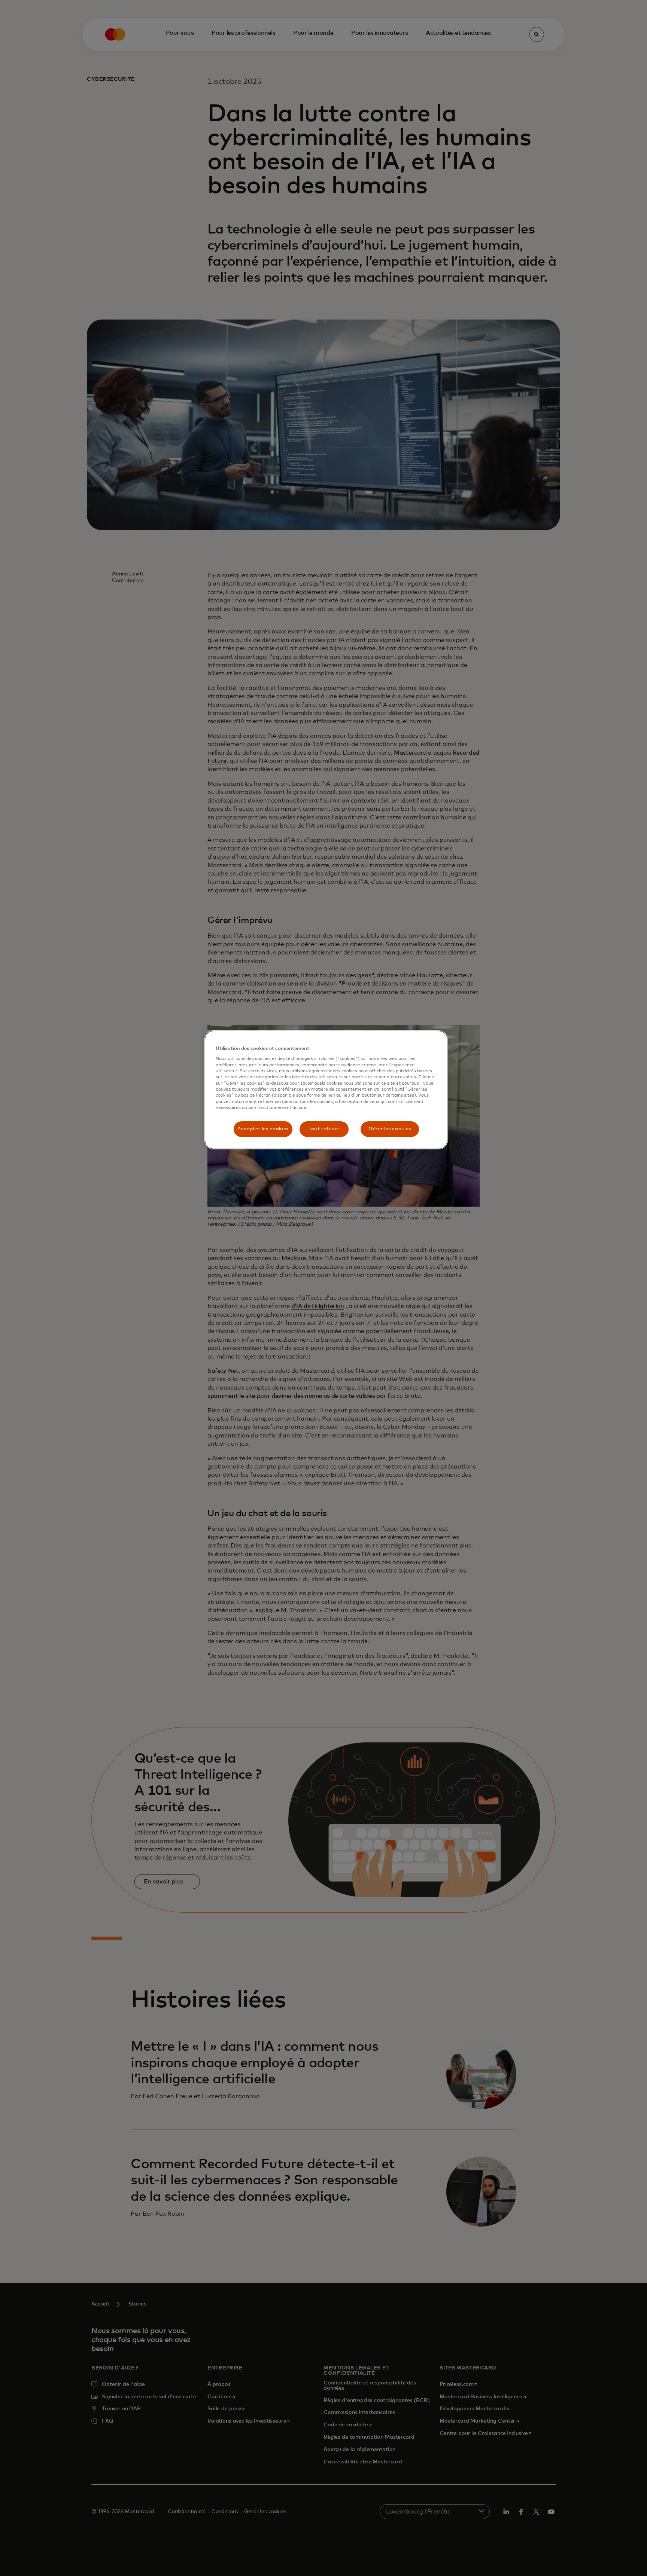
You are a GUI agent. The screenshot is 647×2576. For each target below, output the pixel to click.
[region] (326, 1090)
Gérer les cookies (390, 1129)
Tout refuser (324, 1129)
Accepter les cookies (263, 1129)
